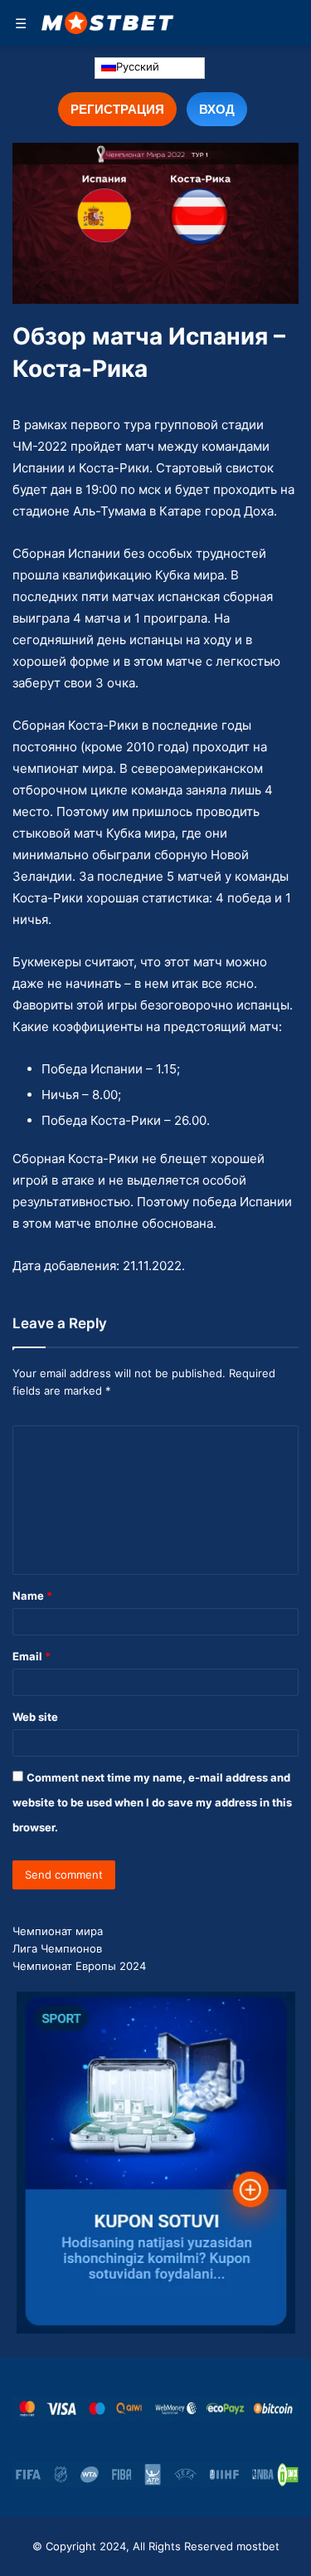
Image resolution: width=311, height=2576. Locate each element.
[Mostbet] (108, 23)
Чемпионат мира (58, 1931)
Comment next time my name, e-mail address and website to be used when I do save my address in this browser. (152, 1802)
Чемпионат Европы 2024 (79, 1966)
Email (32, 1656)
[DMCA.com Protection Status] (288, 2475)
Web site (35, 1717)
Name (32, 1596)
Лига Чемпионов (57, 1948)
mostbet (258, 2546)
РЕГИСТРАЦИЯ (117, 109)
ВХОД (217, 109)
